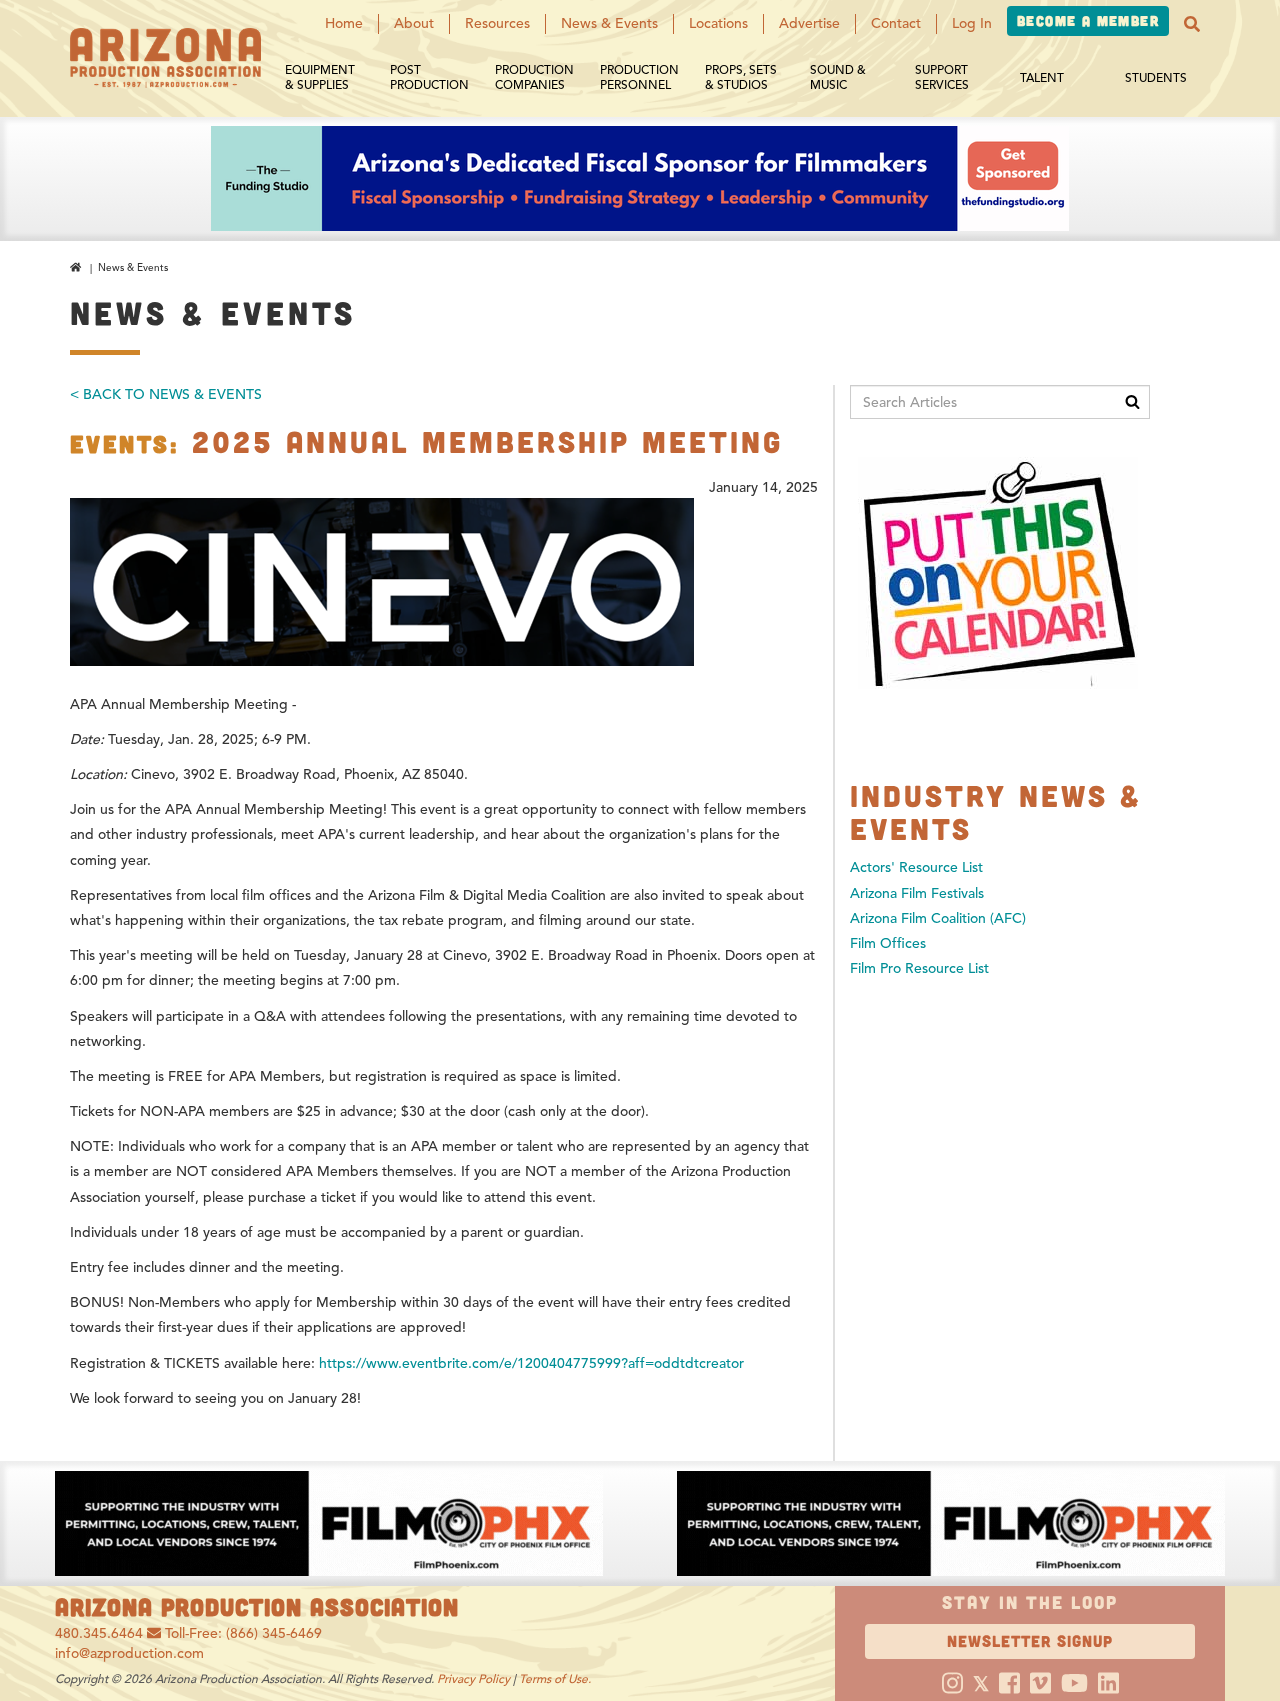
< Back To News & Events (166, 394)
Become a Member (1088, 20)
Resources (497, 23)
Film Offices (888, 943)
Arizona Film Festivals (917, 893)
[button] (1192, 24)
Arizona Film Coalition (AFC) (938, 918)
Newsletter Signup (1030, 1640)
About (414, 23)
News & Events (609, 23)
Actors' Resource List (916, 867)
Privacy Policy (473, 1678)
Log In (972, 23)
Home (344, 23)
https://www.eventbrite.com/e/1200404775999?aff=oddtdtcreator (531, 1363)
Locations (718, 23)
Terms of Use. (555, 1678)
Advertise (809, 23)
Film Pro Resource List (919, 968)
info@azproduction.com (129, 1653)
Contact (896, 23)
